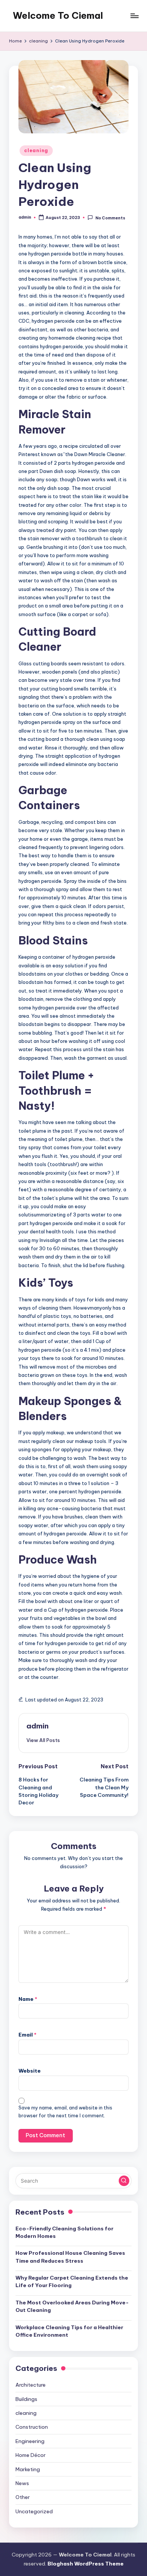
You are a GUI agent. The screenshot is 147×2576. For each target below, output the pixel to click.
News (22, 2483)
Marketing (28, 2469)
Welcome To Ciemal (58, 15)
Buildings (26, 2399)
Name (28, 1999)
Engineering (30, 2441)
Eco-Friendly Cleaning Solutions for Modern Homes (64, 2232)
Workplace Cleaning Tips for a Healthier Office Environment (69, 2331)
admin (38, 1726)
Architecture (31, 2385)
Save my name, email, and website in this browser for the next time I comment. (65, 2112)
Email (28, 2035)
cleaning (36, 150)
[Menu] (134, 16)
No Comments (110, 218)
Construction (32, 2427)
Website (30, 2071)
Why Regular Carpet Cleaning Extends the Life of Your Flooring (72, 2281)
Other (23, 2497)
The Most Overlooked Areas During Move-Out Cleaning (72, 2306)
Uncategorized (34, 2511)
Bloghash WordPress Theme (86, 2564)
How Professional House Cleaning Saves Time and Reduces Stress (70, 2257)
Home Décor (31, 2455)
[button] (43, 1740)
